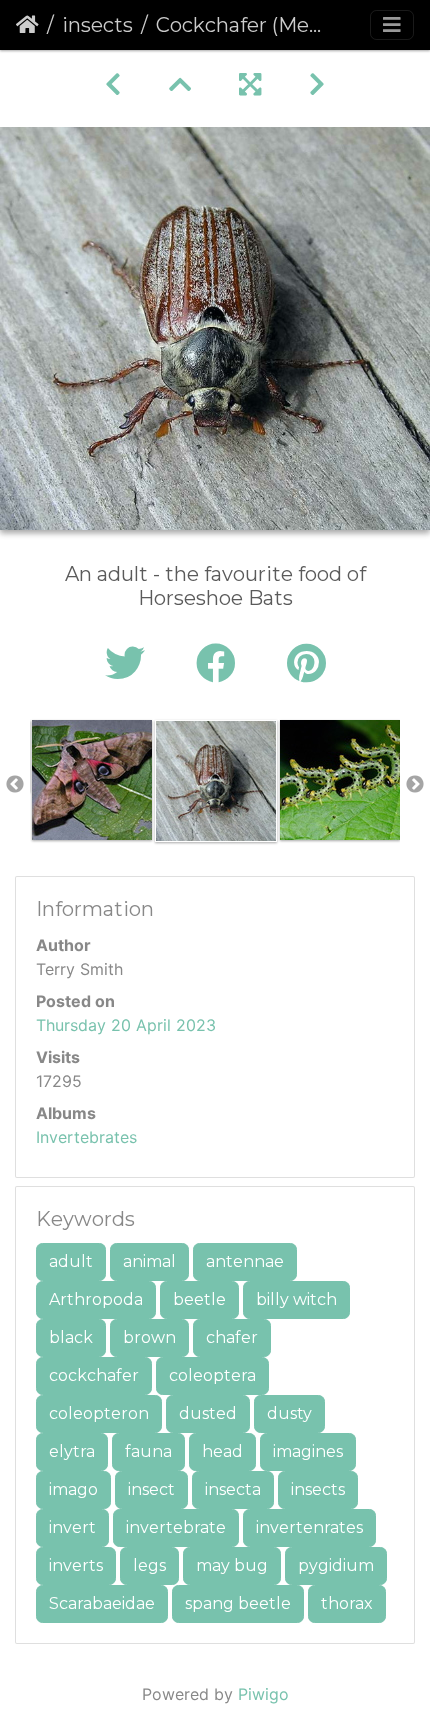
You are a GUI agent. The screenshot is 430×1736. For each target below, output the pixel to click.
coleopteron (99, 1413)
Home (27, 25)
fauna (148, 1451)
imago (73, 1489)
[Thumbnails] (180, 84)
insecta (233, 1489)
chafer (232, 1337)
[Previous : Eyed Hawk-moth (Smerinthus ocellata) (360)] (113, 84)
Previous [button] (15, 785)
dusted (208, 1413)
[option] (92, 780)
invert (72, 1527)
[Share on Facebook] (221, 663)
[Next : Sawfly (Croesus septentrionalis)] (317, 84)
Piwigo (263, 1694)
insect (151, 1489)
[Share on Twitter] (130, 663)
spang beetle (238, 1603)
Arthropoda (96, 1299)
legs (149, 1565)
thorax (347, 1603)
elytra (72, 1451)
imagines (308, 1451)
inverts (76, 1565)
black (71, 1337)
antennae (245, 1261)
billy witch (296, 1299)
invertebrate (176, 1527)
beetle (199, 1299)
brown (149, 1337)
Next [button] (415, 785)
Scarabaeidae (102, 1603)
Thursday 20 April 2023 (126, 1025)
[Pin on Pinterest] (306, 663)
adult (71, 1261)
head (222, 1451)
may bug (232, 1565)
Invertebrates (86, 1137)
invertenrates (309, 1527)
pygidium (336, 1565)
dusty (289, 1413)
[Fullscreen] (250, 84)
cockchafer (94, 1375)
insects (97, 25)
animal (149, 1261)
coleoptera (212, 1375)
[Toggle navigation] (392, 25)
